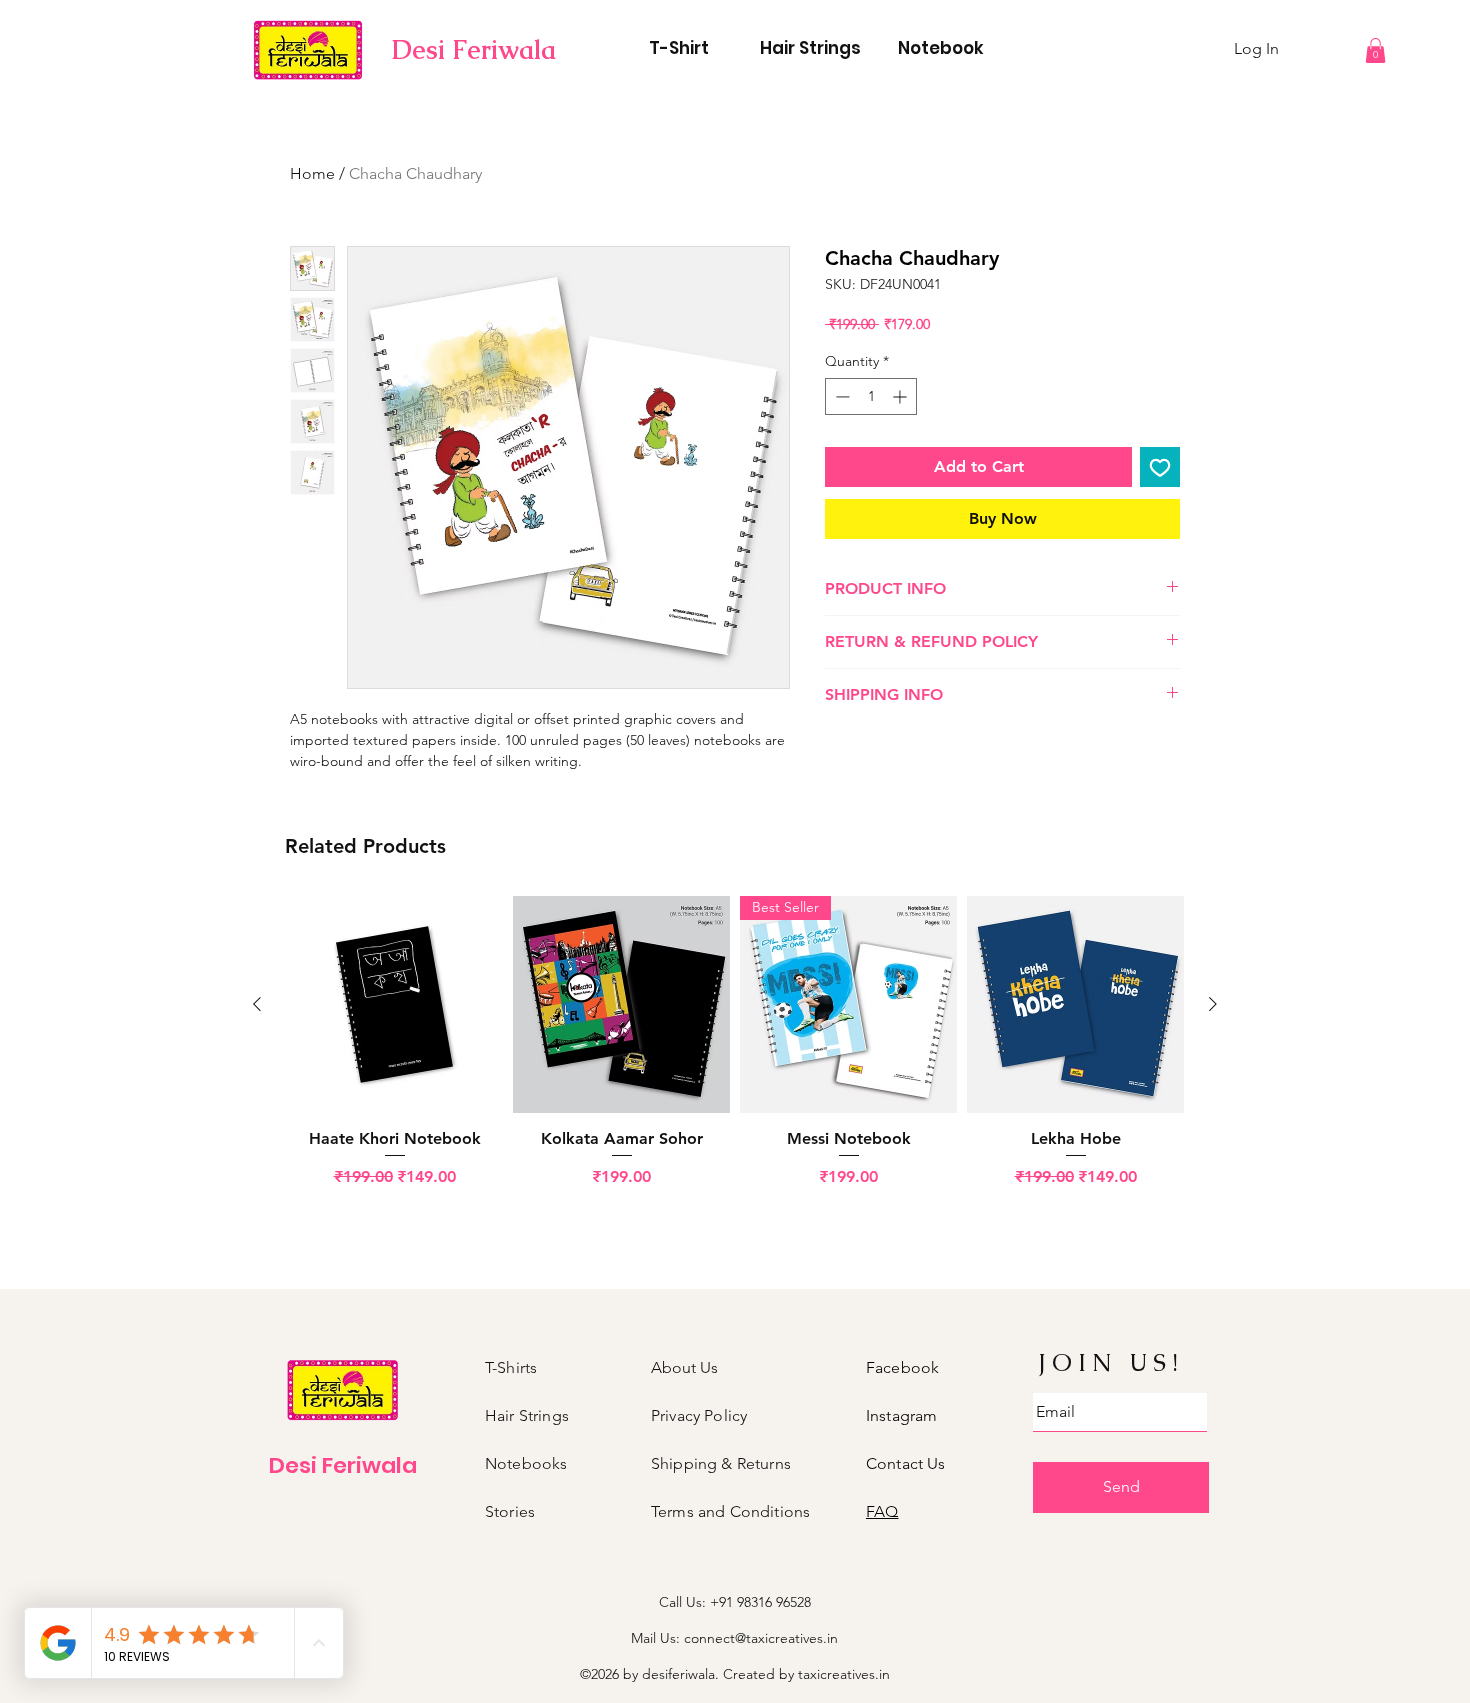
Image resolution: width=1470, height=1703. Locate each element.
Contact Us (906, 1463)
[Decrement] (840, 396)
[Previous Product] (257, 1004)
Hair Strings (527, 1415)
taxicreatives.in (844, 1674)
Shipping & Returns (721, 1463)
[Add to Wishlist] (1160, 467)
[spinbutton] (871, 396)
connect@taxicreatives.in (761, 1638)
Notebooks (526, 1463)
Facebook (902, 1367)
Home (312, 173)
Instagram (901, 1415)
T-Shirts (511, 1367)
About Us (684, 1367)
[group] (735, 1052)
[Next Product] (1213, 1004)
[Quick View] (394, 1004)
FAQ (882, 1511)
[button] (1375, 50)
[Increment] (901, 396)
